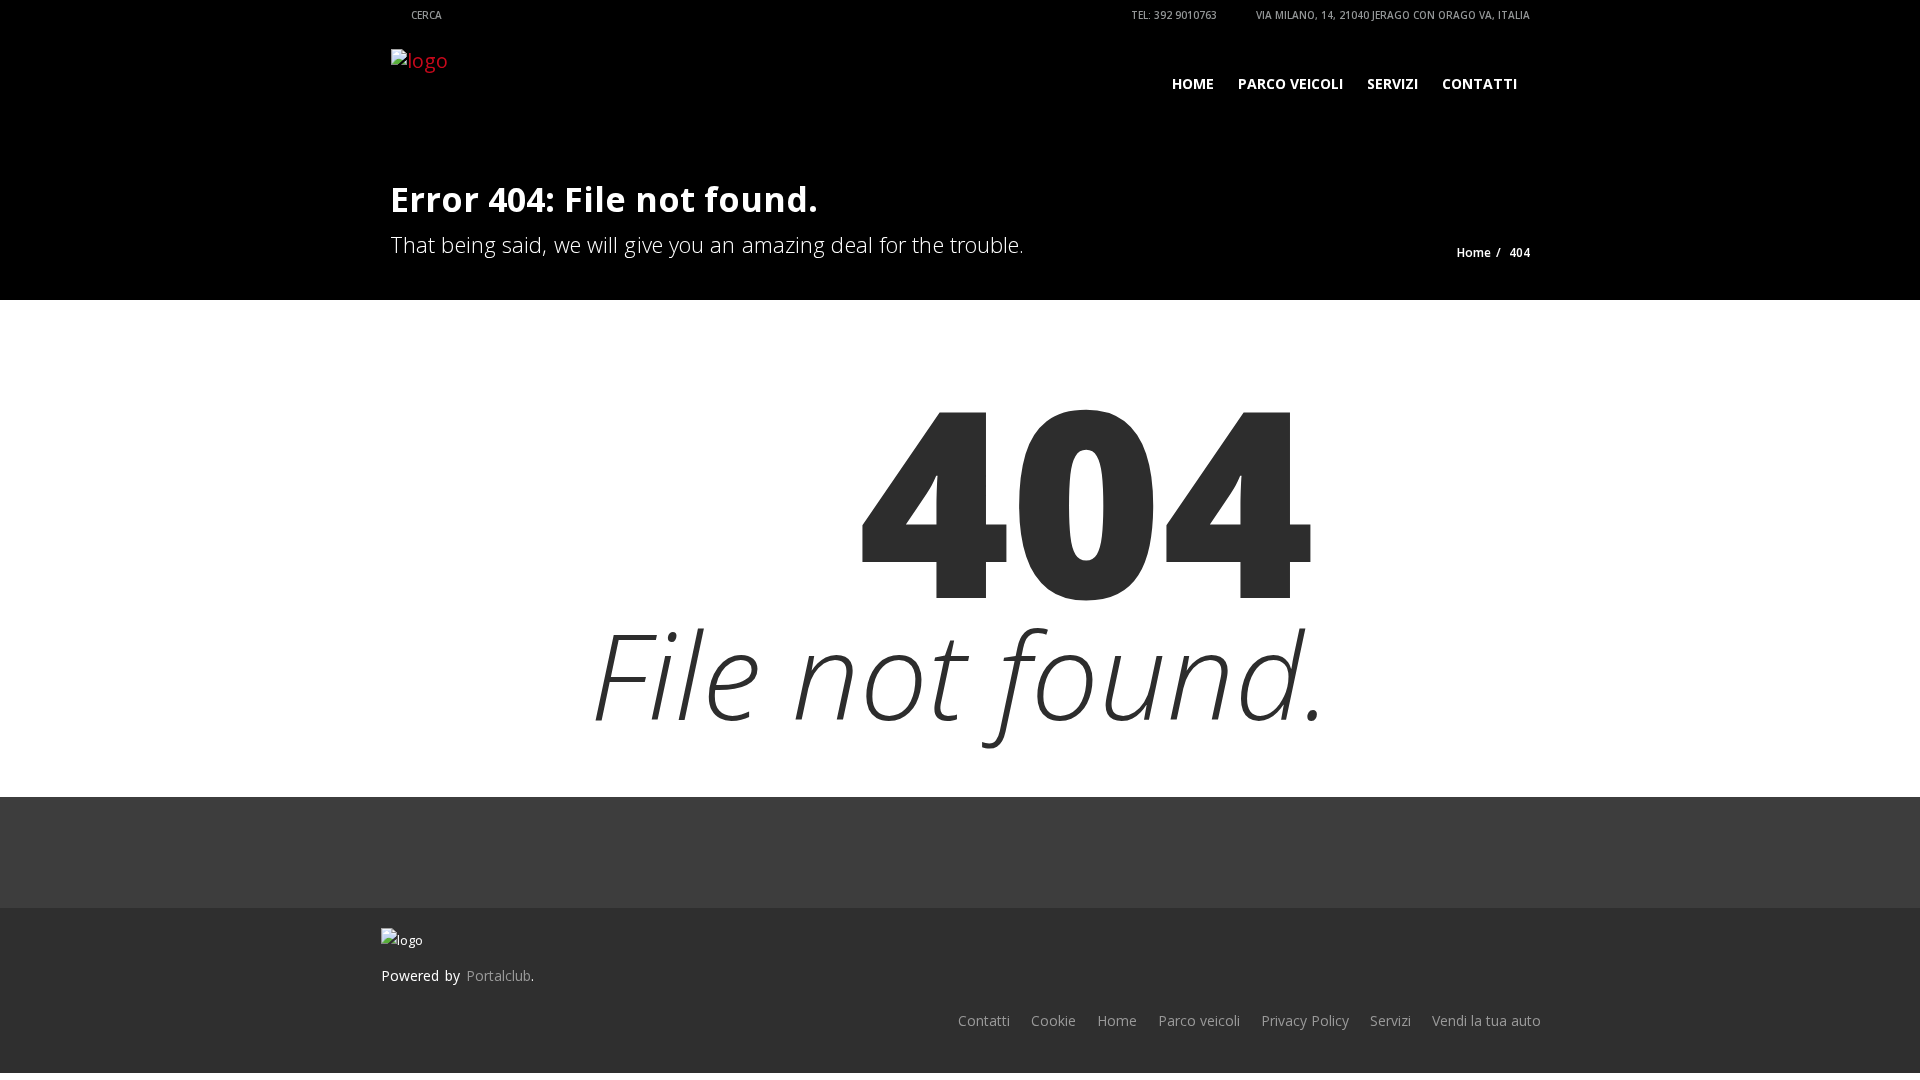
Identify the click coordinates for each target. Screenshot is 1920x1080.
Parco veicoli (1290, 83)
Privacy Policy (1305, 1020)
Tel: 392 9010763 (1172, 15)
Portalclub (498, 975)
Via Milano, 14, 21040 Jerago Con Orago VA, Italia (1391, 15)
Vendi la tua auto (1486, 1020)
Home (1193, 83)
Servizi (1392, 83)
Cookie (1053, 1020)
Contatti (1479, 83)
